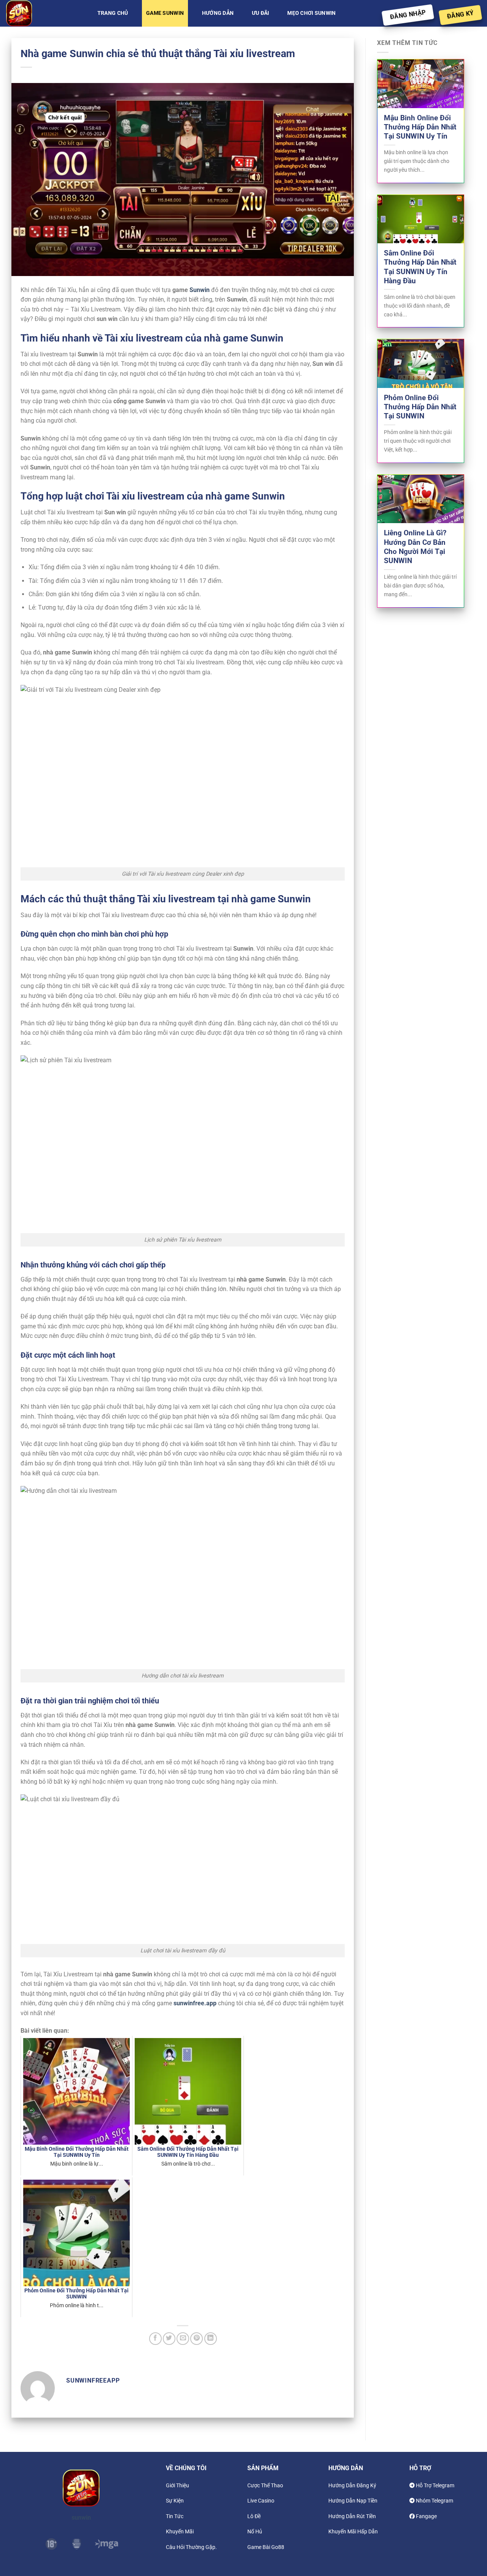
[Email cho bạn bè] (183, 2339)
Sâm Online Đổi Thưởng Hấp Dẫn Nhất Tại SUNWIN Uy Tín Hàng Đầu (420, 267)
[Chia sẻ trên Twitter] (169, 2339)
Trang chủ (113, 13)
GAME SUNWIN (165, 13)
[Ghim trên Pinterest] (197, 2339)
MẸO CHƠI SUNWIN (311, 13)
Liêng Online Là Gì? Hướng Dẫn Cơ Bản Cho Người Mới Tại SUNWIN (415, 547)
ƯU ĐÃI (261, 13)
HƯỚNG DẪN (218, 13)
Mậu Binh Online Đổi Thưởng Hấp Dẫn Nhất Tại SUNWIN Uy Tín (420, 127)
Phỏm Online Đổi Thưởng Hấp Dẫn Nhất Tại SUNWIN (420, 407)
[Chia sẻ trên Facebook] (155, 2339)
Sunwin (200, 290)
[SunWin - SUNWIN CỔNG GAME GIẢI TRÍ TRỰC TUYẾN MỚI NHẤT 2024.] (44, 13)
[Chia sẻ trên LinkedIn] (211, 2339)
